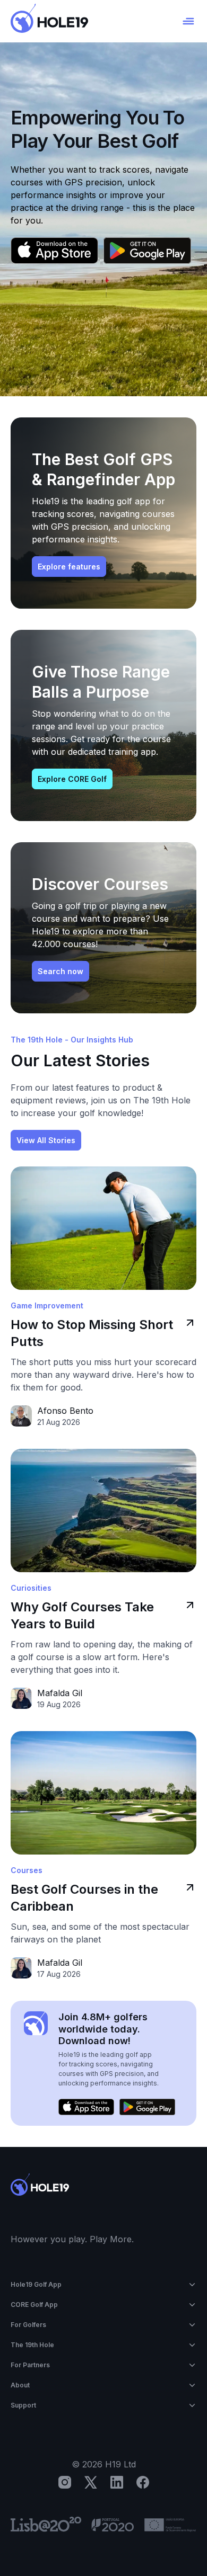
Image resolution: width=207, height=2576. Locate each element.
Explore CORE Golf (72, 779)
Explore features (69, 567)
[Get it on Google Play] (147, 251)
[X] (91, 2482)
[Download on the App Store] (54, 251)
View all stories (46, 1140)
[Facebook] (143, 2482)
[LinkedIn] (117, 2482)
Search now (61, 971)
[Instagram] (65, 2482)
